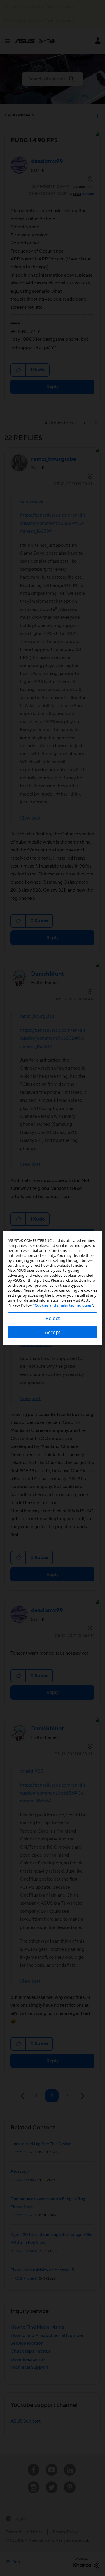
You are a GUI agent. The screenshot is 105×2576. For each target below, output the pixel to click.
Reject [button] (53, 1318)
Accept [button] (53, 1332)
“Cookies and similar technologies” (63, 1305)
